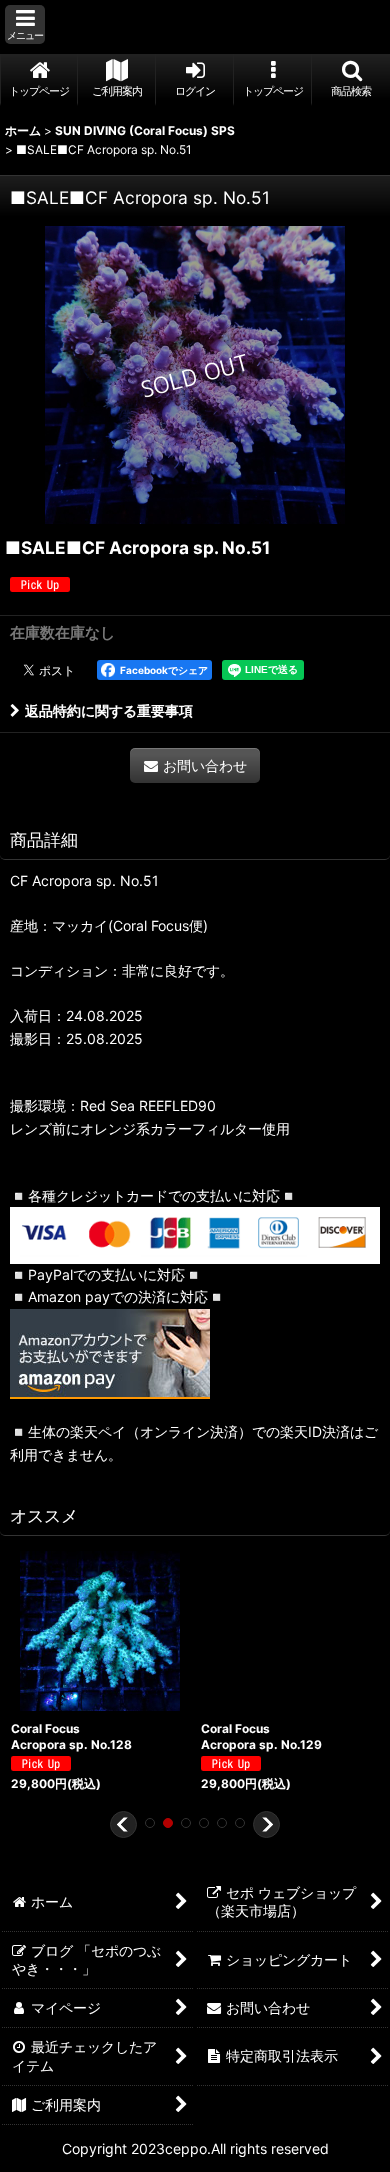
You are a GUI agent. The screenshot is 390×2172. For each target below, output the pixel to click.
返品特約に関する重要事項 (109, 710)
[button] (25, 24)
